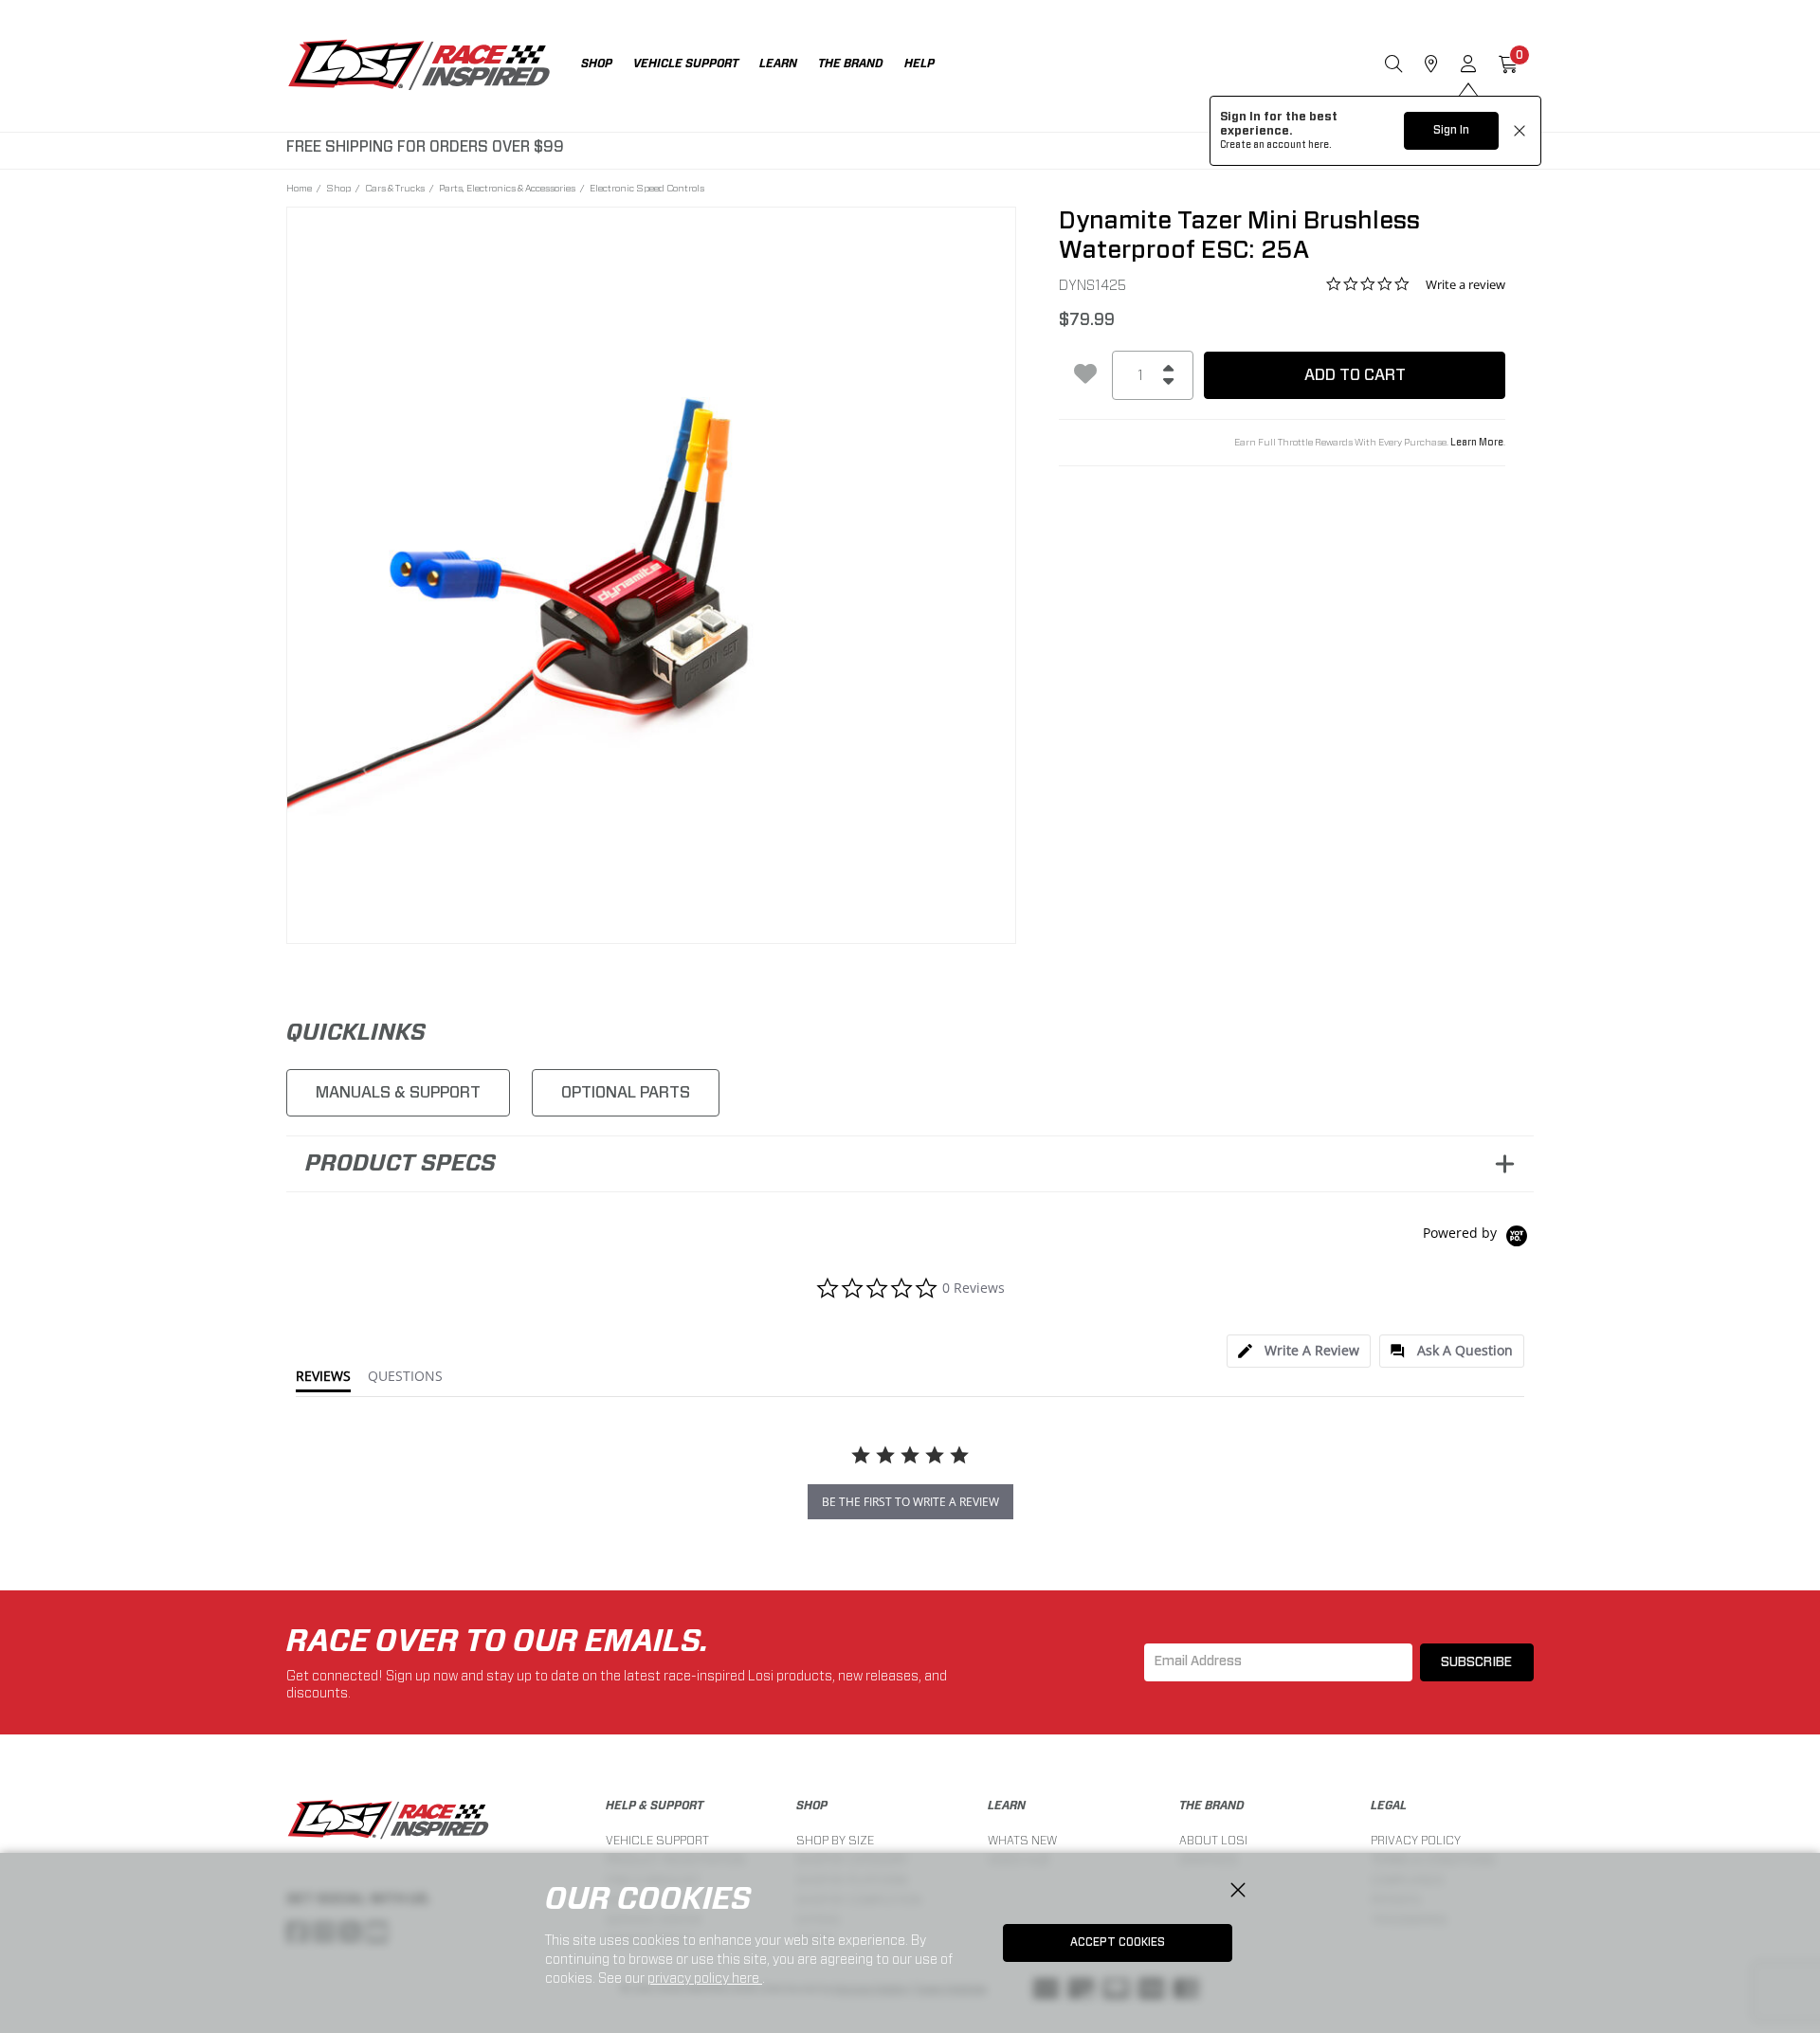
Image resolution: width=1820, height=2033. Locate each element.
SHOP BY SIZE (835, 1840)
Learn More (1477, 443)
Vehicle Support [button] (686, 64)
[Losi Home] (419, 66)
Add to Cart (1355, 375)
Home (299, 188)
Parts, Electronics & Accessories (507, 188)
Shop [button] (597, 64)
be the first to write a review (910, 1502)
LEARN (1007, 1806)
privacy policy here (705, 1978)
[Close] (1238, 1891)
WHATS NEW (1022, 1840)
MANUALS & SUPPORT (398, 1092)
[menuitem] (607, 66)
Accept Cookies (1118, 1942)
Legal (1389, 1806)
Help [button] (919, 64)
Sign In (1451, 130)
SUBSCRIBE (1476, 1662)
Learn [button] (778, 64)
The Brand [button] (851, 64)
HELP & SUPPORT (655, 1806)
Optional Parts (626, 1092)
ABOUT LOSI (1213, 1840)
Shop (338, 188)
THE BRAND (1212, 1806)
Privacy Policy (1416, 1840)
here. (1320, 145)
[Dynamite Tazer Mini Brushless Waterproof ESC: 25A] (652, 572)
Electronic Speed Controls (647, 188)
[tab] (1299, 1351)
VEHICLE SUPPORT (657, 1840)
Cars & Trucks (395, 188)
